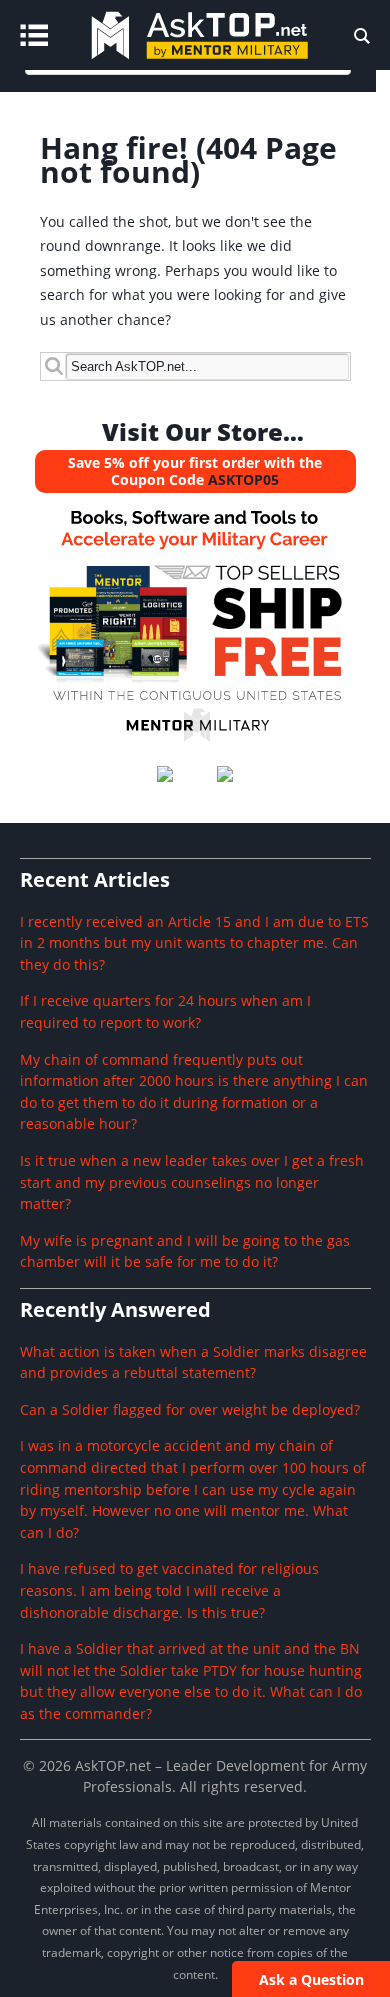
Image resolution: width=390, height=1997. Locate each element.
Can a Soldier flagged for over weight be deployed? (190, 1409)
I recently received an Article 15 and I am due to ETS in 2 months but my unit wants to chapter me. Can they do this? (194, 943)
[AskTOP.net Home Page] (229, 64)
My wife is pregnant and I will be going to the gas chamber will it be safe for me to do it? (185, 1251)
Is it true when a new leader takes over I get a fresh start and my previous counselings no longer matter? (192, 1182)
